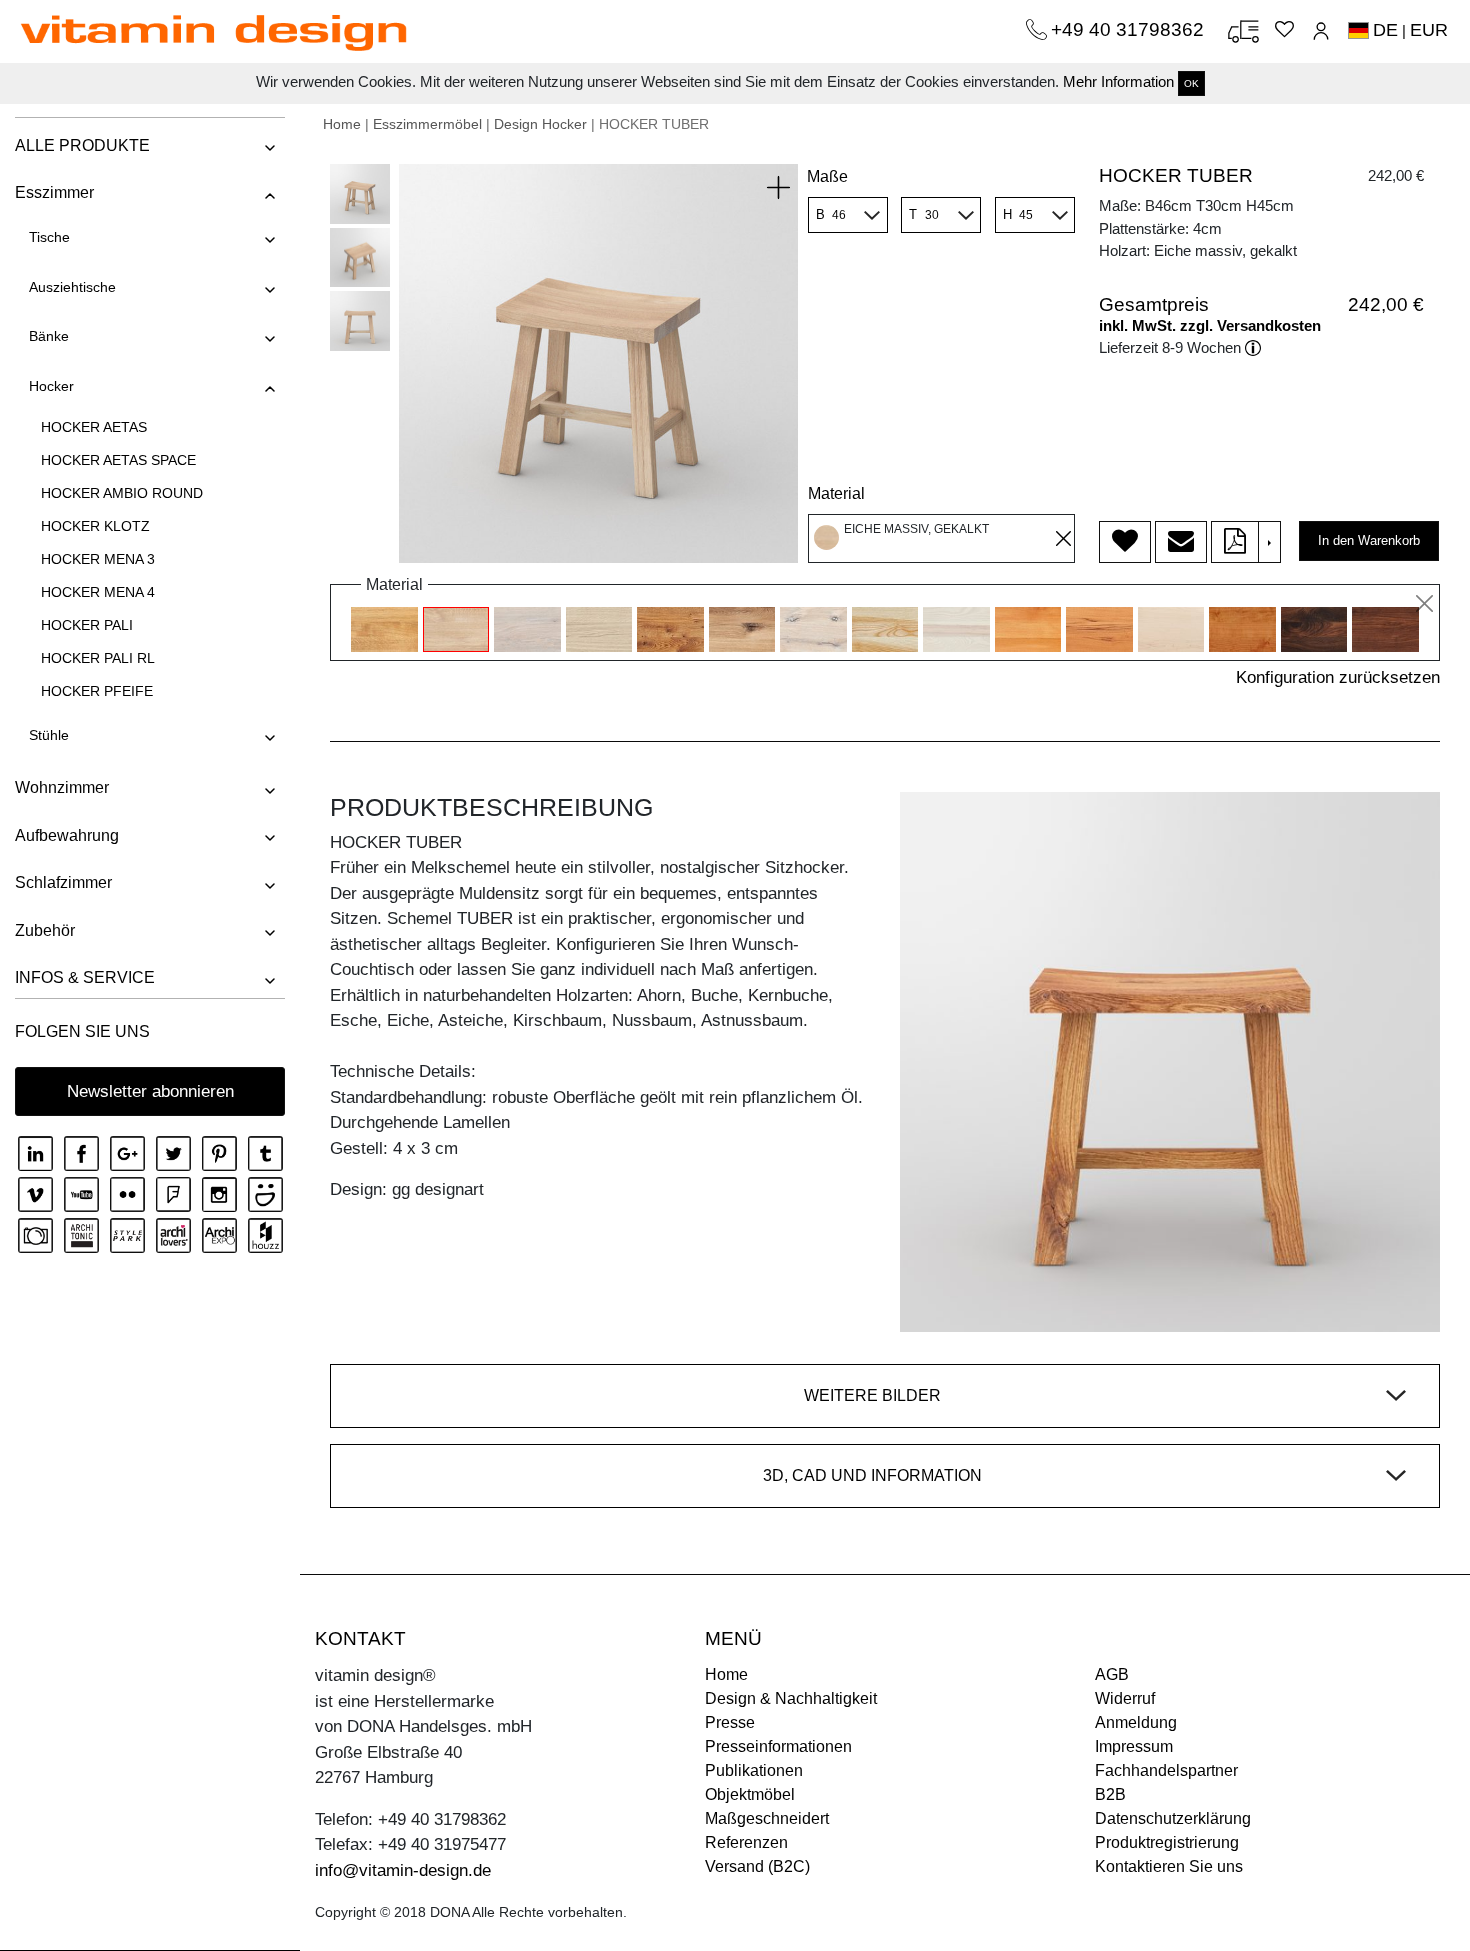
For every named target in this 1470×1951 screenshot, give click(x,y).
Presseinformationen (778, 1746)
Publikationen (754, 1770)
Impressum (1134, 1746)
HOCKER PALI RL (98, 658)
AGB (1112, 1674)
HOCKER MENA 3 (98, 559)
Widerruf (1125, 1698)
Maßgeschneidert (767, 1818)
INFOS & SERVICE (85, 977)
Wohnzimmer (62, 787)
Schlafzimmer (63, 882)
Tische (49, 237)
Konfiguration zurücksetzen (1338, 677)
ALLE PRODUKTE (82, 145)
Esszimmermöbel (427, 124)
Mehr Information (1118, 81)
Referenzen (746, 1842)
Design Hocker (540, 124)
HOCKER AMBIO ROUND (122, 493)
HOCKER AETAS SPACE (118, 460)
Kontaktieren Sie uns (1169, 1866)
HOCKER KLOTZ (95, 526)
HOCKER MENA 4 (98, 592)
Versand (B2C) (757, 1866)
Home (342, 124)
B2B (1110, 1794)
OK (1191, 83)
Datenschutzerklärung (1173, 1818)
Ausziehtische (72, 287)
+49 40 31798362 (1130, 29)
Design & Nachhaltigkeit (791, 1698)
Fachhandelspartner (1166, 1770)
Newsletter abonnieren (150, 1091)
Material (836, 493)
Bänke (49, 336)
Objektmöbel (750, 1794)
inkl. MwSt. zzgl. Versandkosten (1210, 325)
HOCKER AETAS (94, 427)
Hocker (51, 386)
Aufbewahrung (67, 835)
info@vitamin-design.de (403, 1870)
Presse (730, 1722)
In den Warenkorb (1369, 540)
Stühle (49, 735)
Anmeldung (1136, 1722)
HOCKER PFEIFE (97, 691)
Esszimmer (54, 192)
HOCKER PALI (87, 625)
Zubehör (45, 930)
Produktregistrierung (1167, 1842)
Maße (827, 176)
